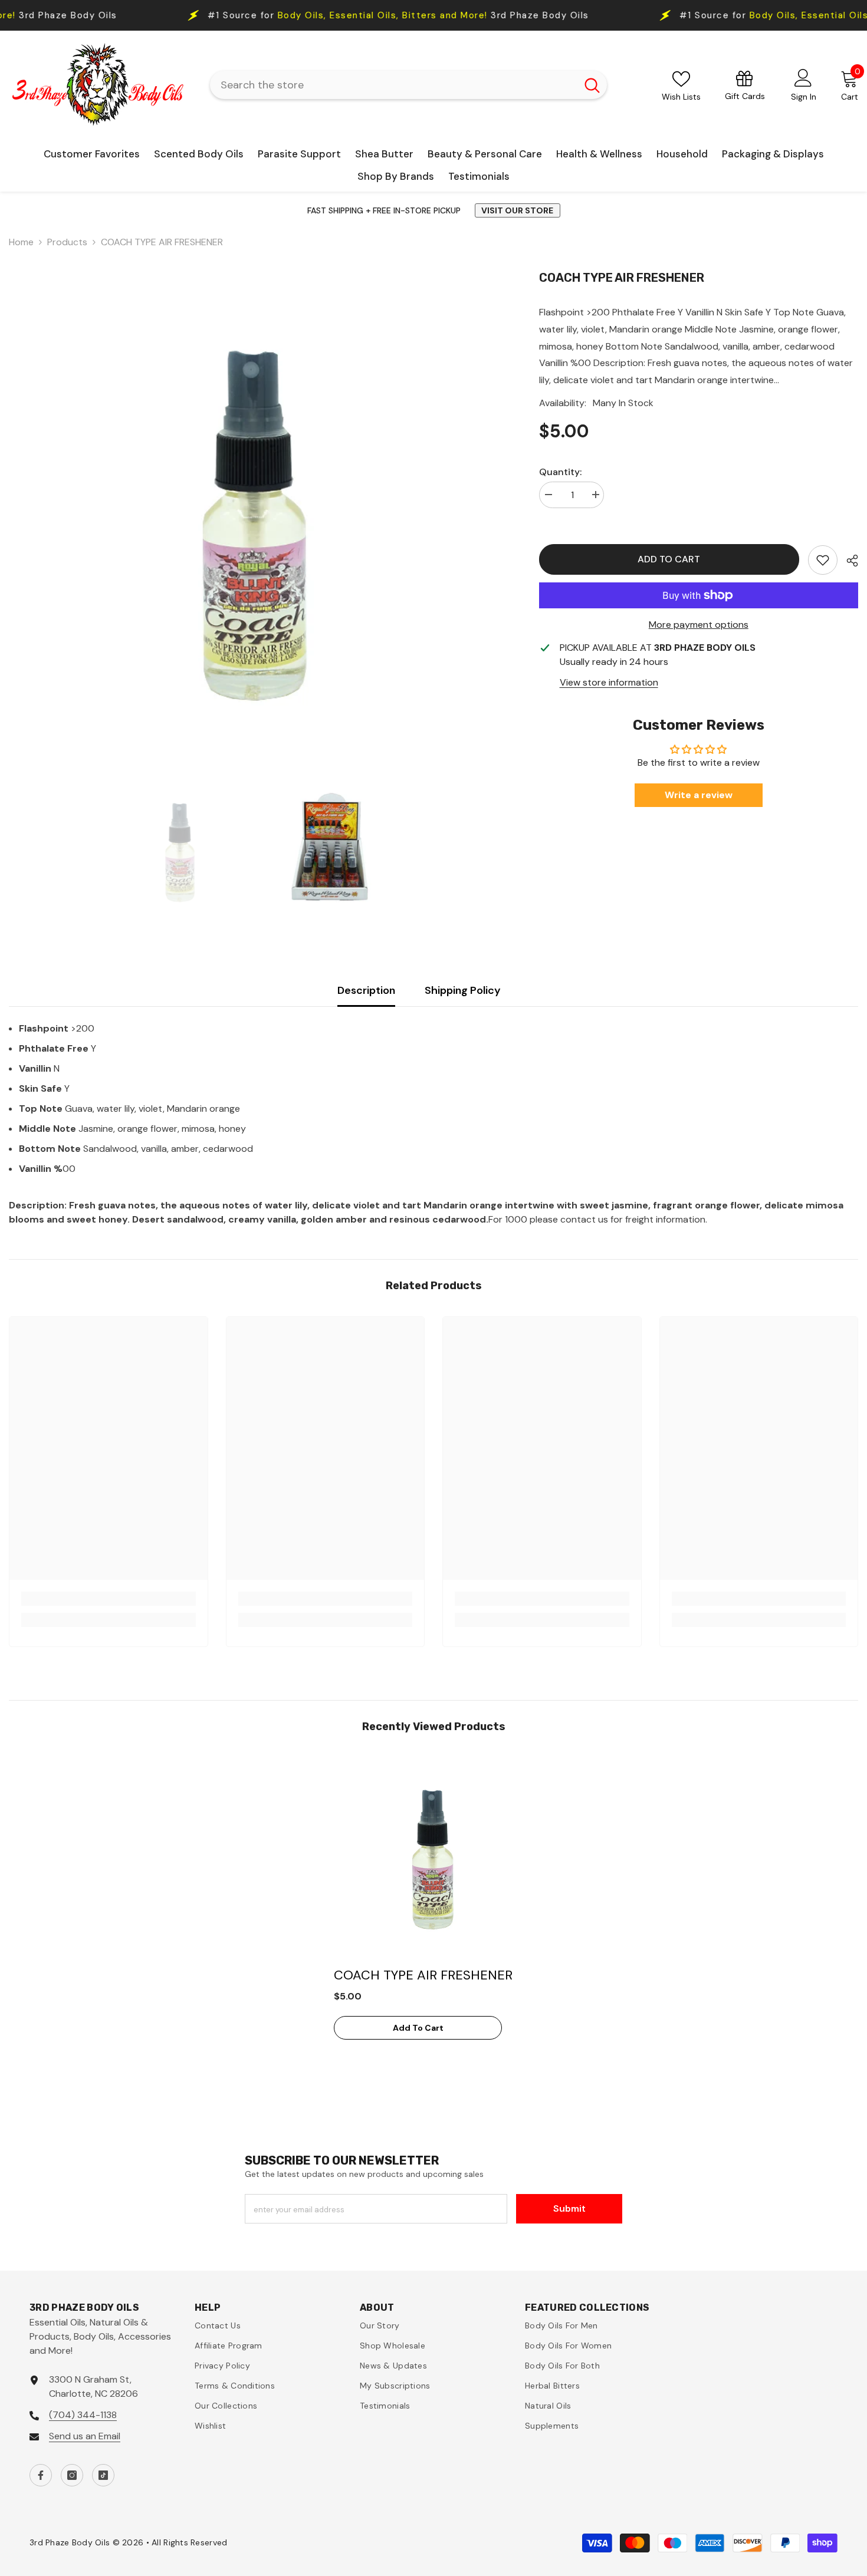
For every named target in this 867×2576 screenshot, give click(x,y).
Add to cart (670, 559)
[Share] (848, 561)
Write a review (699, 795)
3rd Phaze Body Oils (280, 16)
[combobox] (393, 85)
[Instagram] (72, 2475)
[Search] (408, 85)
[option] (256, 518)
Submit (569, 2208)
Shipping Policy (463, 990)
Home (21, 242)
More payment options (699, 625)
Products (67, 242)
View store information (609, 682)
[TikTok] (103, 2475)
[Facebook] (41, 2475)
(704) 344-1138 (83, 2415)
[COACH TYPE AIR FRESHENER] (433, 1857)
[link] (823, 560)
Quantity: (560, 472)
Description (366, 990)
